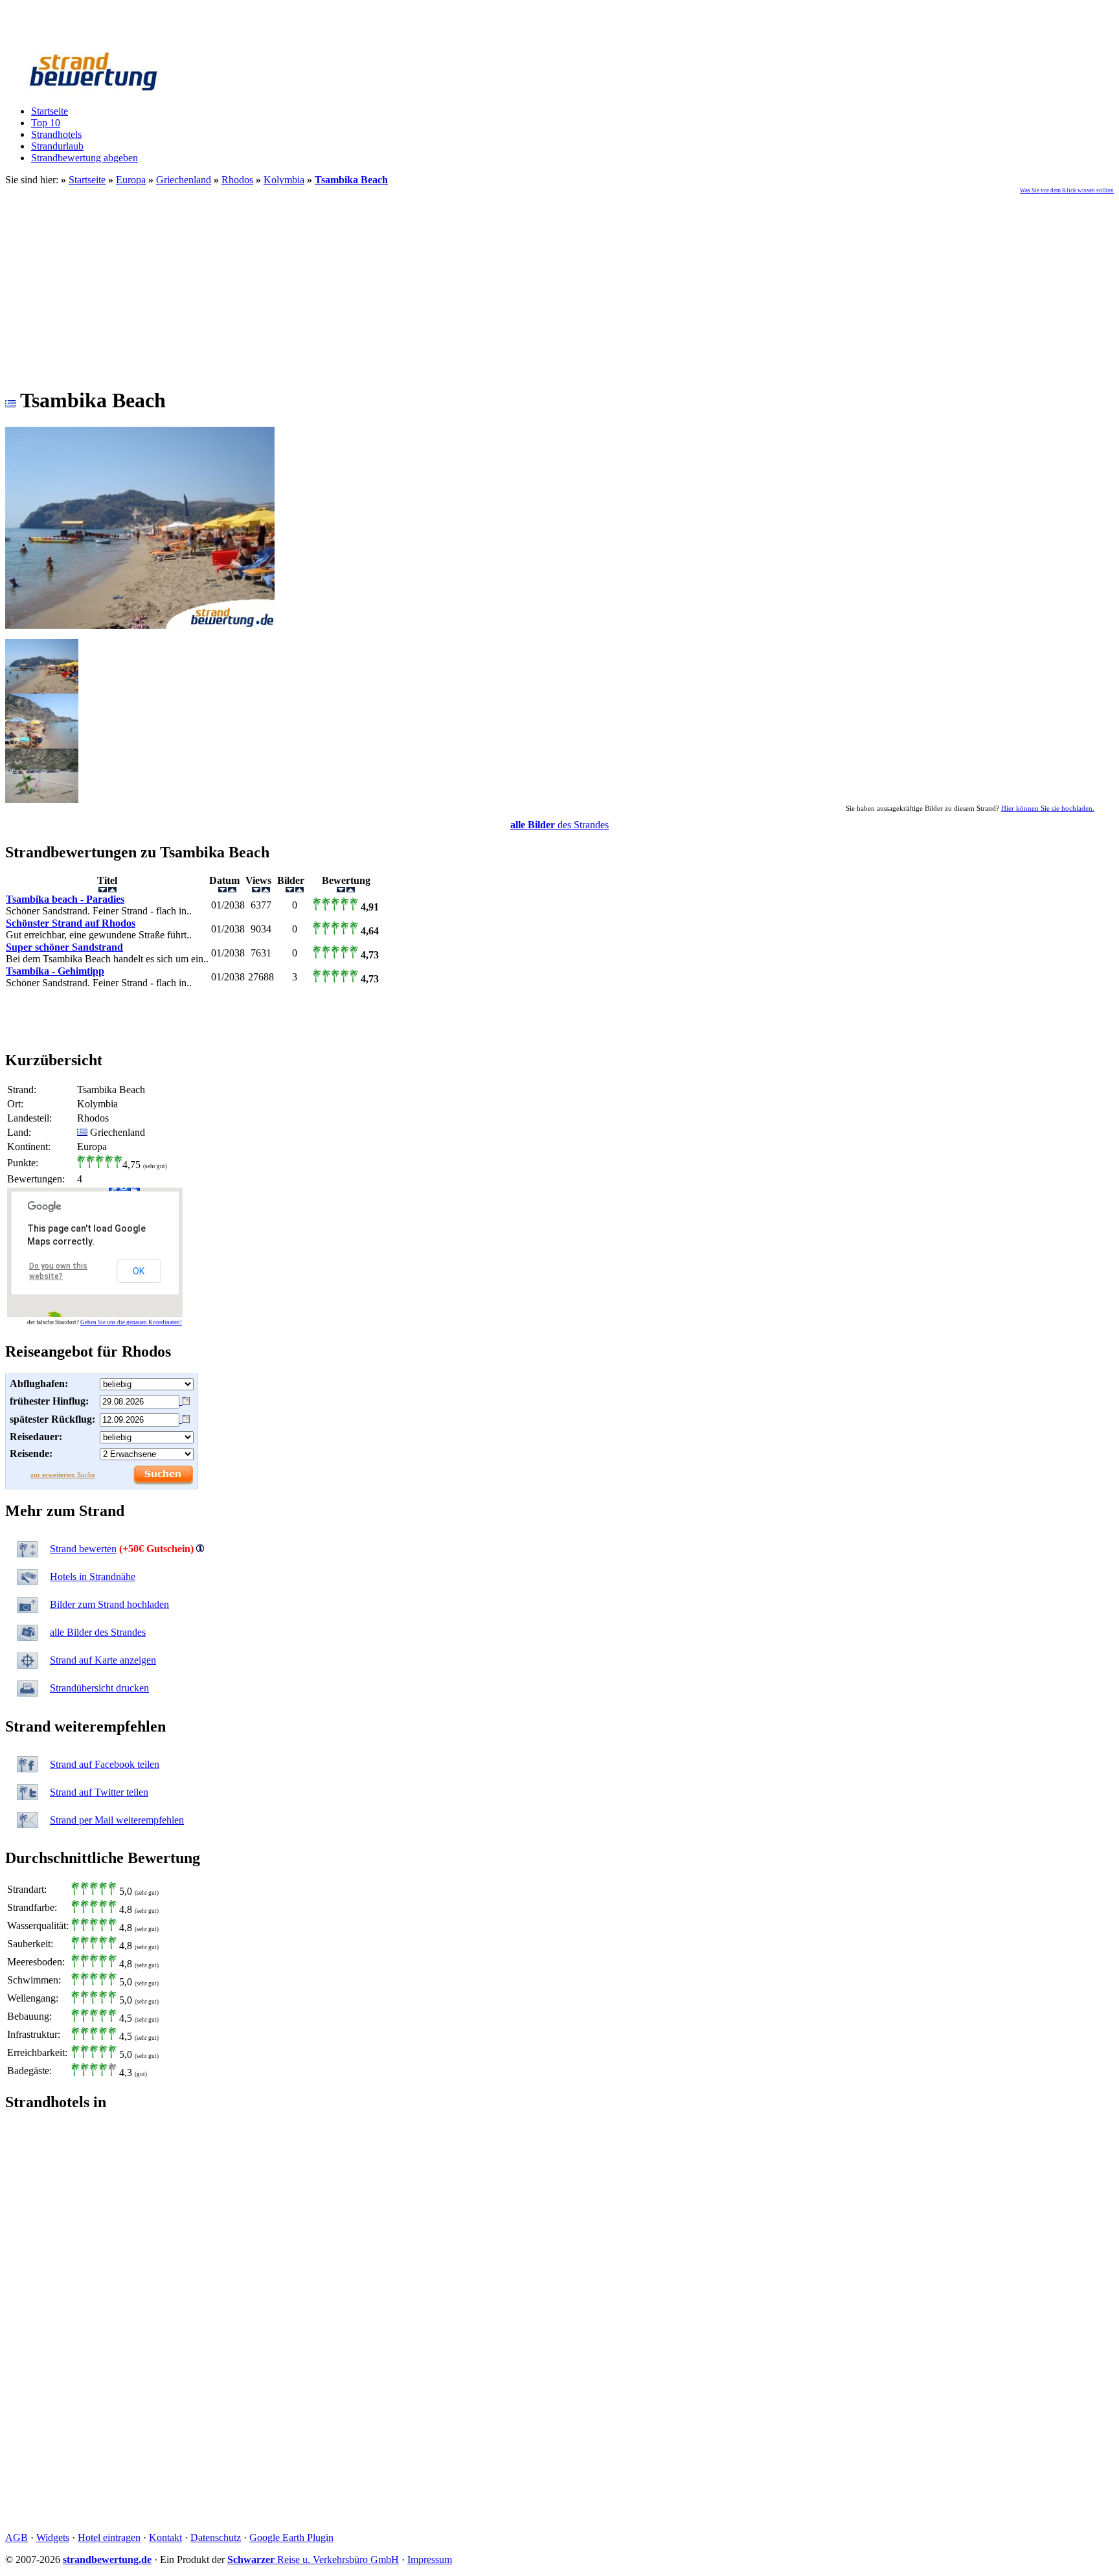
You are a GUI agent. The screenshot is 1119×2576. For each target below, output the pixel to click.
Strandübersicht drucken (99, 1688)
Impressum (430, 2559)
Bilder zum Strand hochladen (109, 1604)
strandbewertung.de (107, 2559)
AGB (17, 2537)
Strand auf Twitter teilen (99, 1792)
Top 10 (46, 123)
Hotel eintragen (109, 2537)
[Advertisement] (559, 284)
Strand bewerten (83, 1549)
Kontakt (165, 2537)
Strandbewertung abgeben (85, 158)
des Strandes (559, 825)
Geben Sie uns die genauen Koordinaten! (131, 1322)
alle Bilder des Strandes (98, 1632)
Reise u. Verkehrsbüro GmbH (313, 2559)
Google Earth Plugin (291, 2537)
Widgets (53, 2537)
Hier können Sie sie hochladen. (1048, 808)
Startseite (50, 111)
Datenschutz (216, 2537)
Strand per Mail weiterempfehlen (117, 1820)
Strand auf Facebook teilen (105, 1764)
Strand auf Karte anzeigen (103, 1660)
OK (139, 1271)
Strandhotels (56, 134)
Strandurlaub (57, 146)
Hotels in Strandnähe (93, 1576)
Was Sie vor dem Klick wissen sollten (1067, 190)
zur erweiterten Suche (63, 1474)
